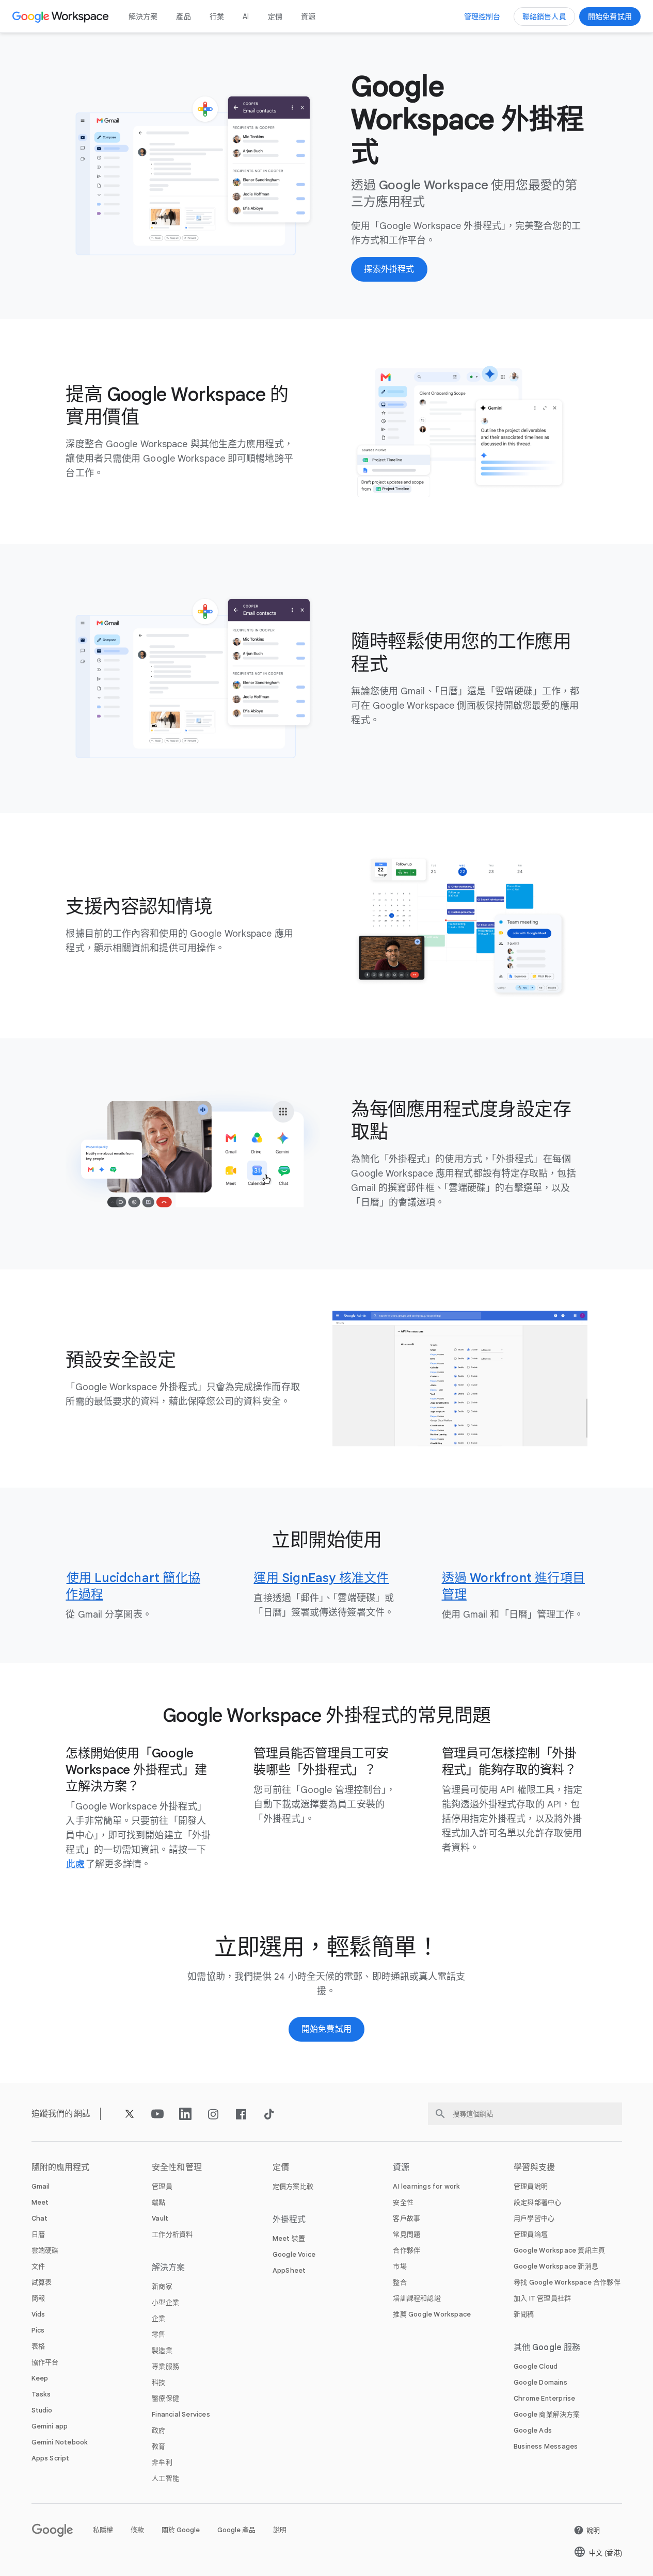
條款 (137, 2530)
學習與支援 (535, 2167)
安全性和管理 (177, 2167)
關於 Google (181, 2530)
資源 (308, 17)
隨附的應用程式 (61, 2167)
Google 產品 (236, 2530)
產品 (183, 17)
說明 (280, 2530)
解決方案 (143, 17)
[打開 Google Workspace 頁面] (62, 17)
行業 (217, 17)
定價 (275, 17)
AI (246, 17)
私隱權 (103, 2530)
